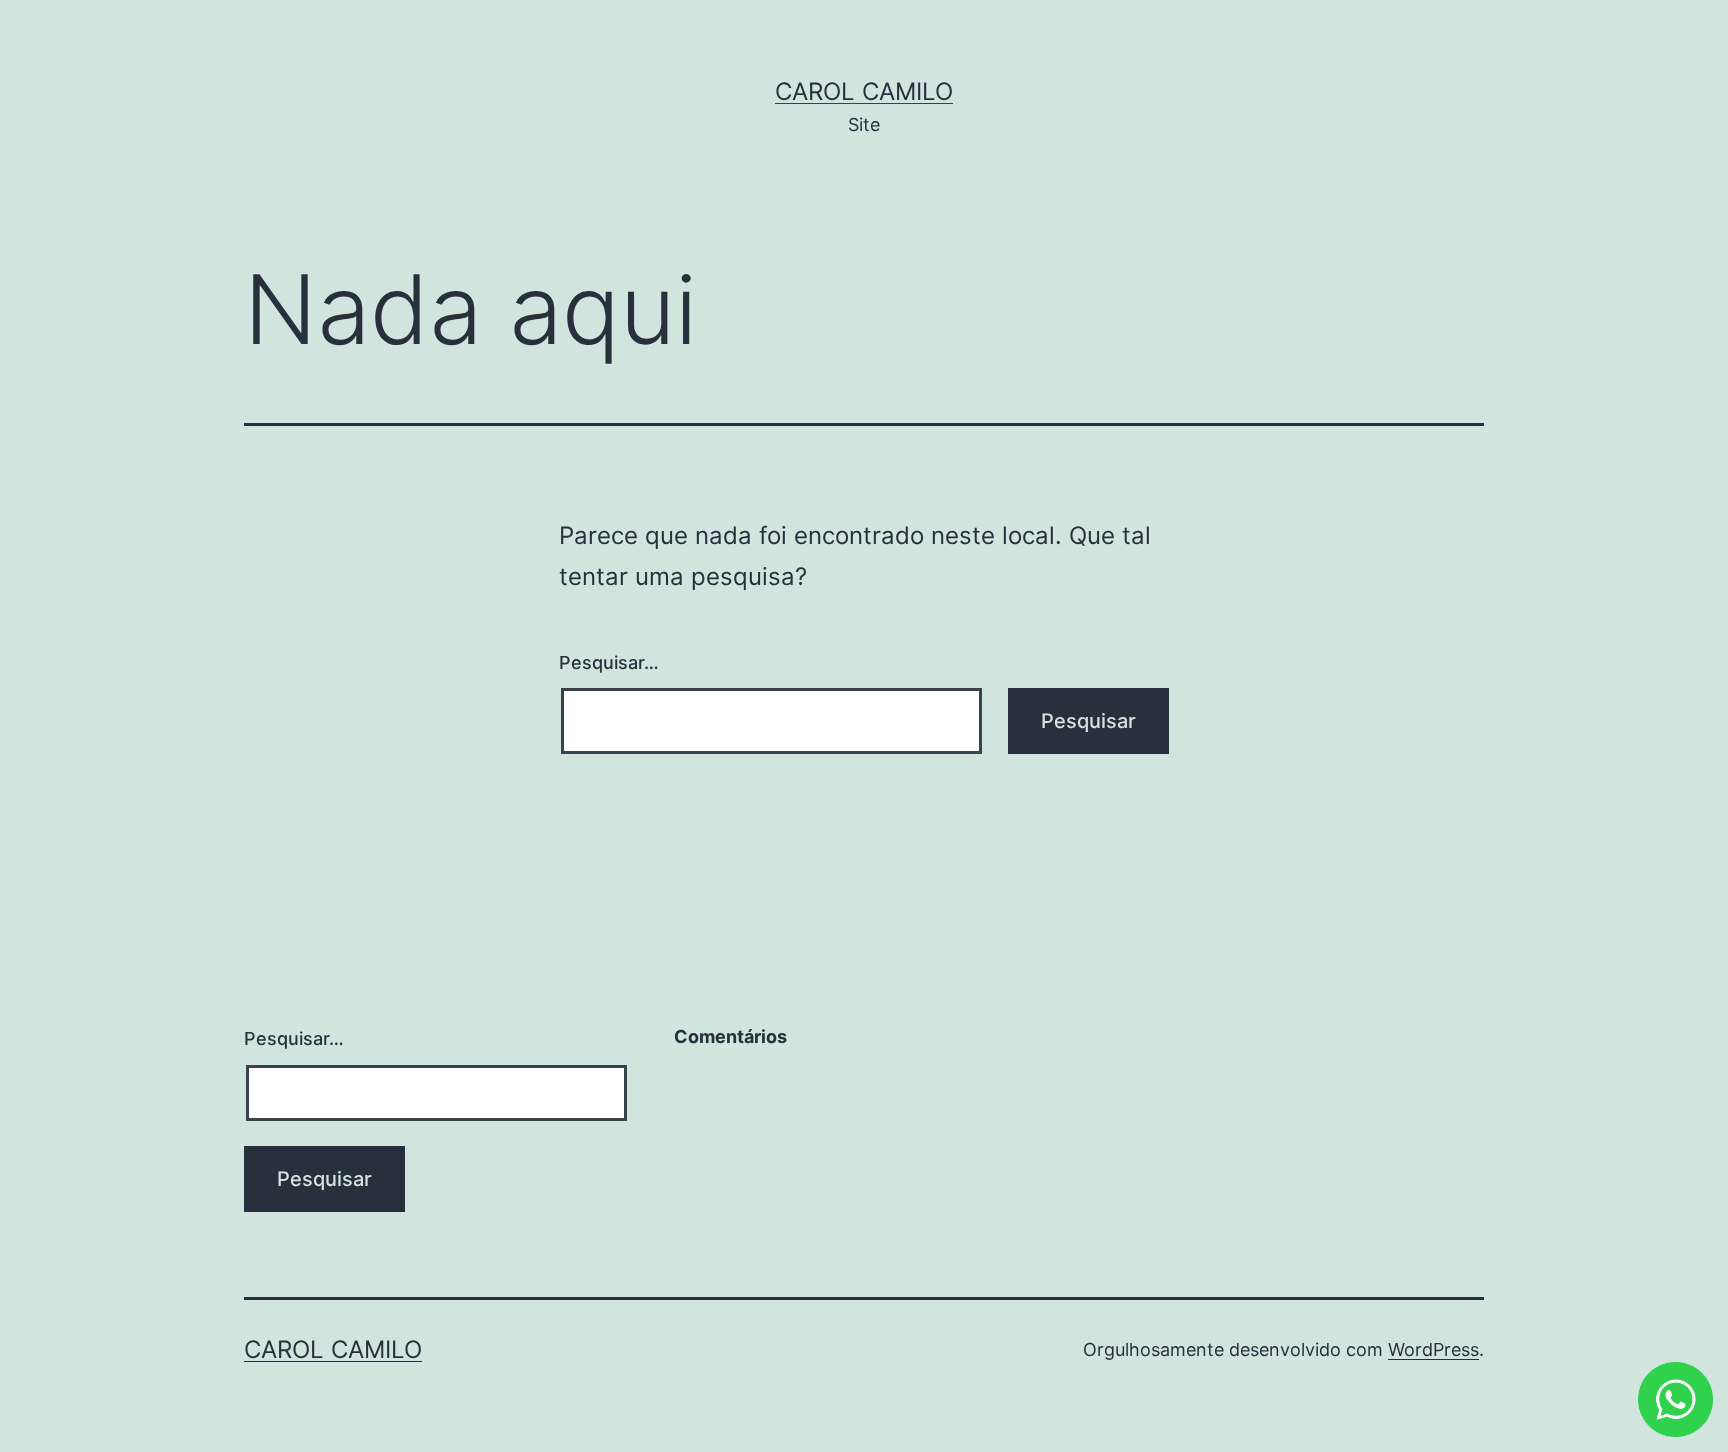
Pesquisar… (609, 662)
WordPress (1433, 1349)
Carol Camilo (864, 91)
